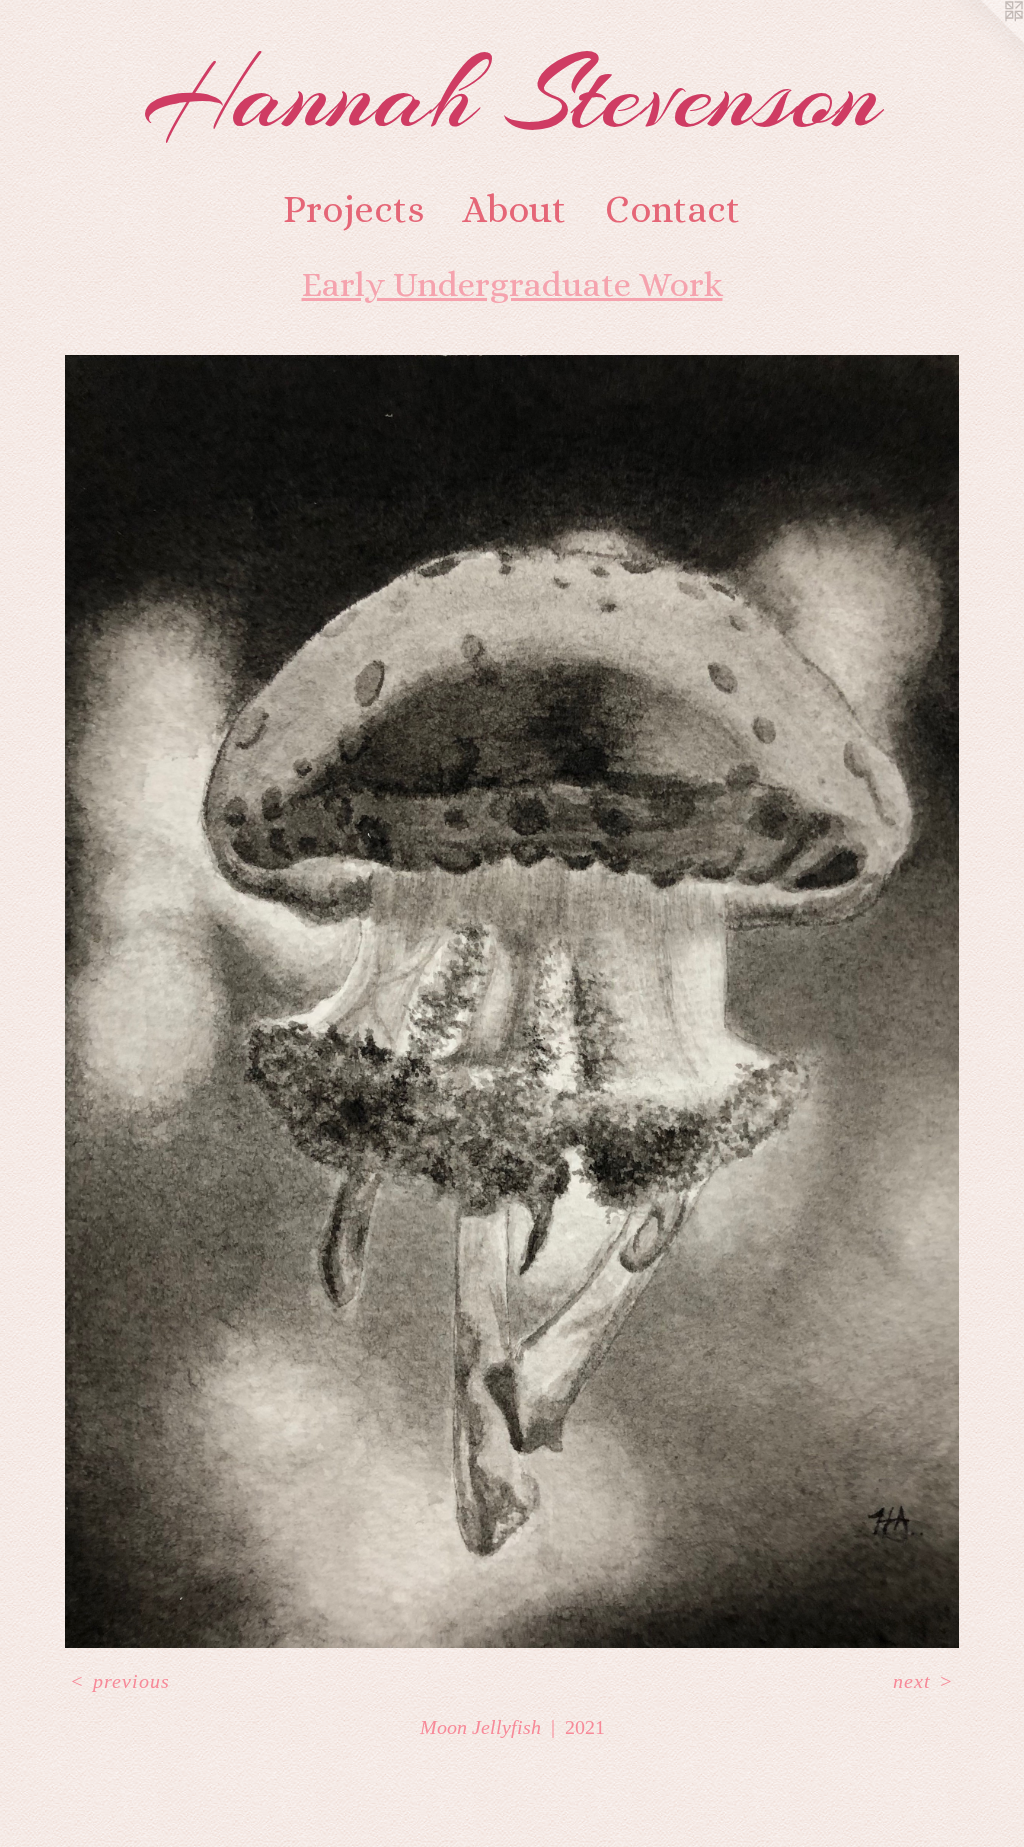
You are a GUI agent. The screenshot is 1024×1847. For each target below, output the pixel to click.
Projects (353, 209)
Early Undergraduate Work (512, 284)
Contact (673, 209)
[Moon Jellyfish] (512, 1001)
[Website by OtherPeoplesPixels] (984, 40)
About (514, 209)
